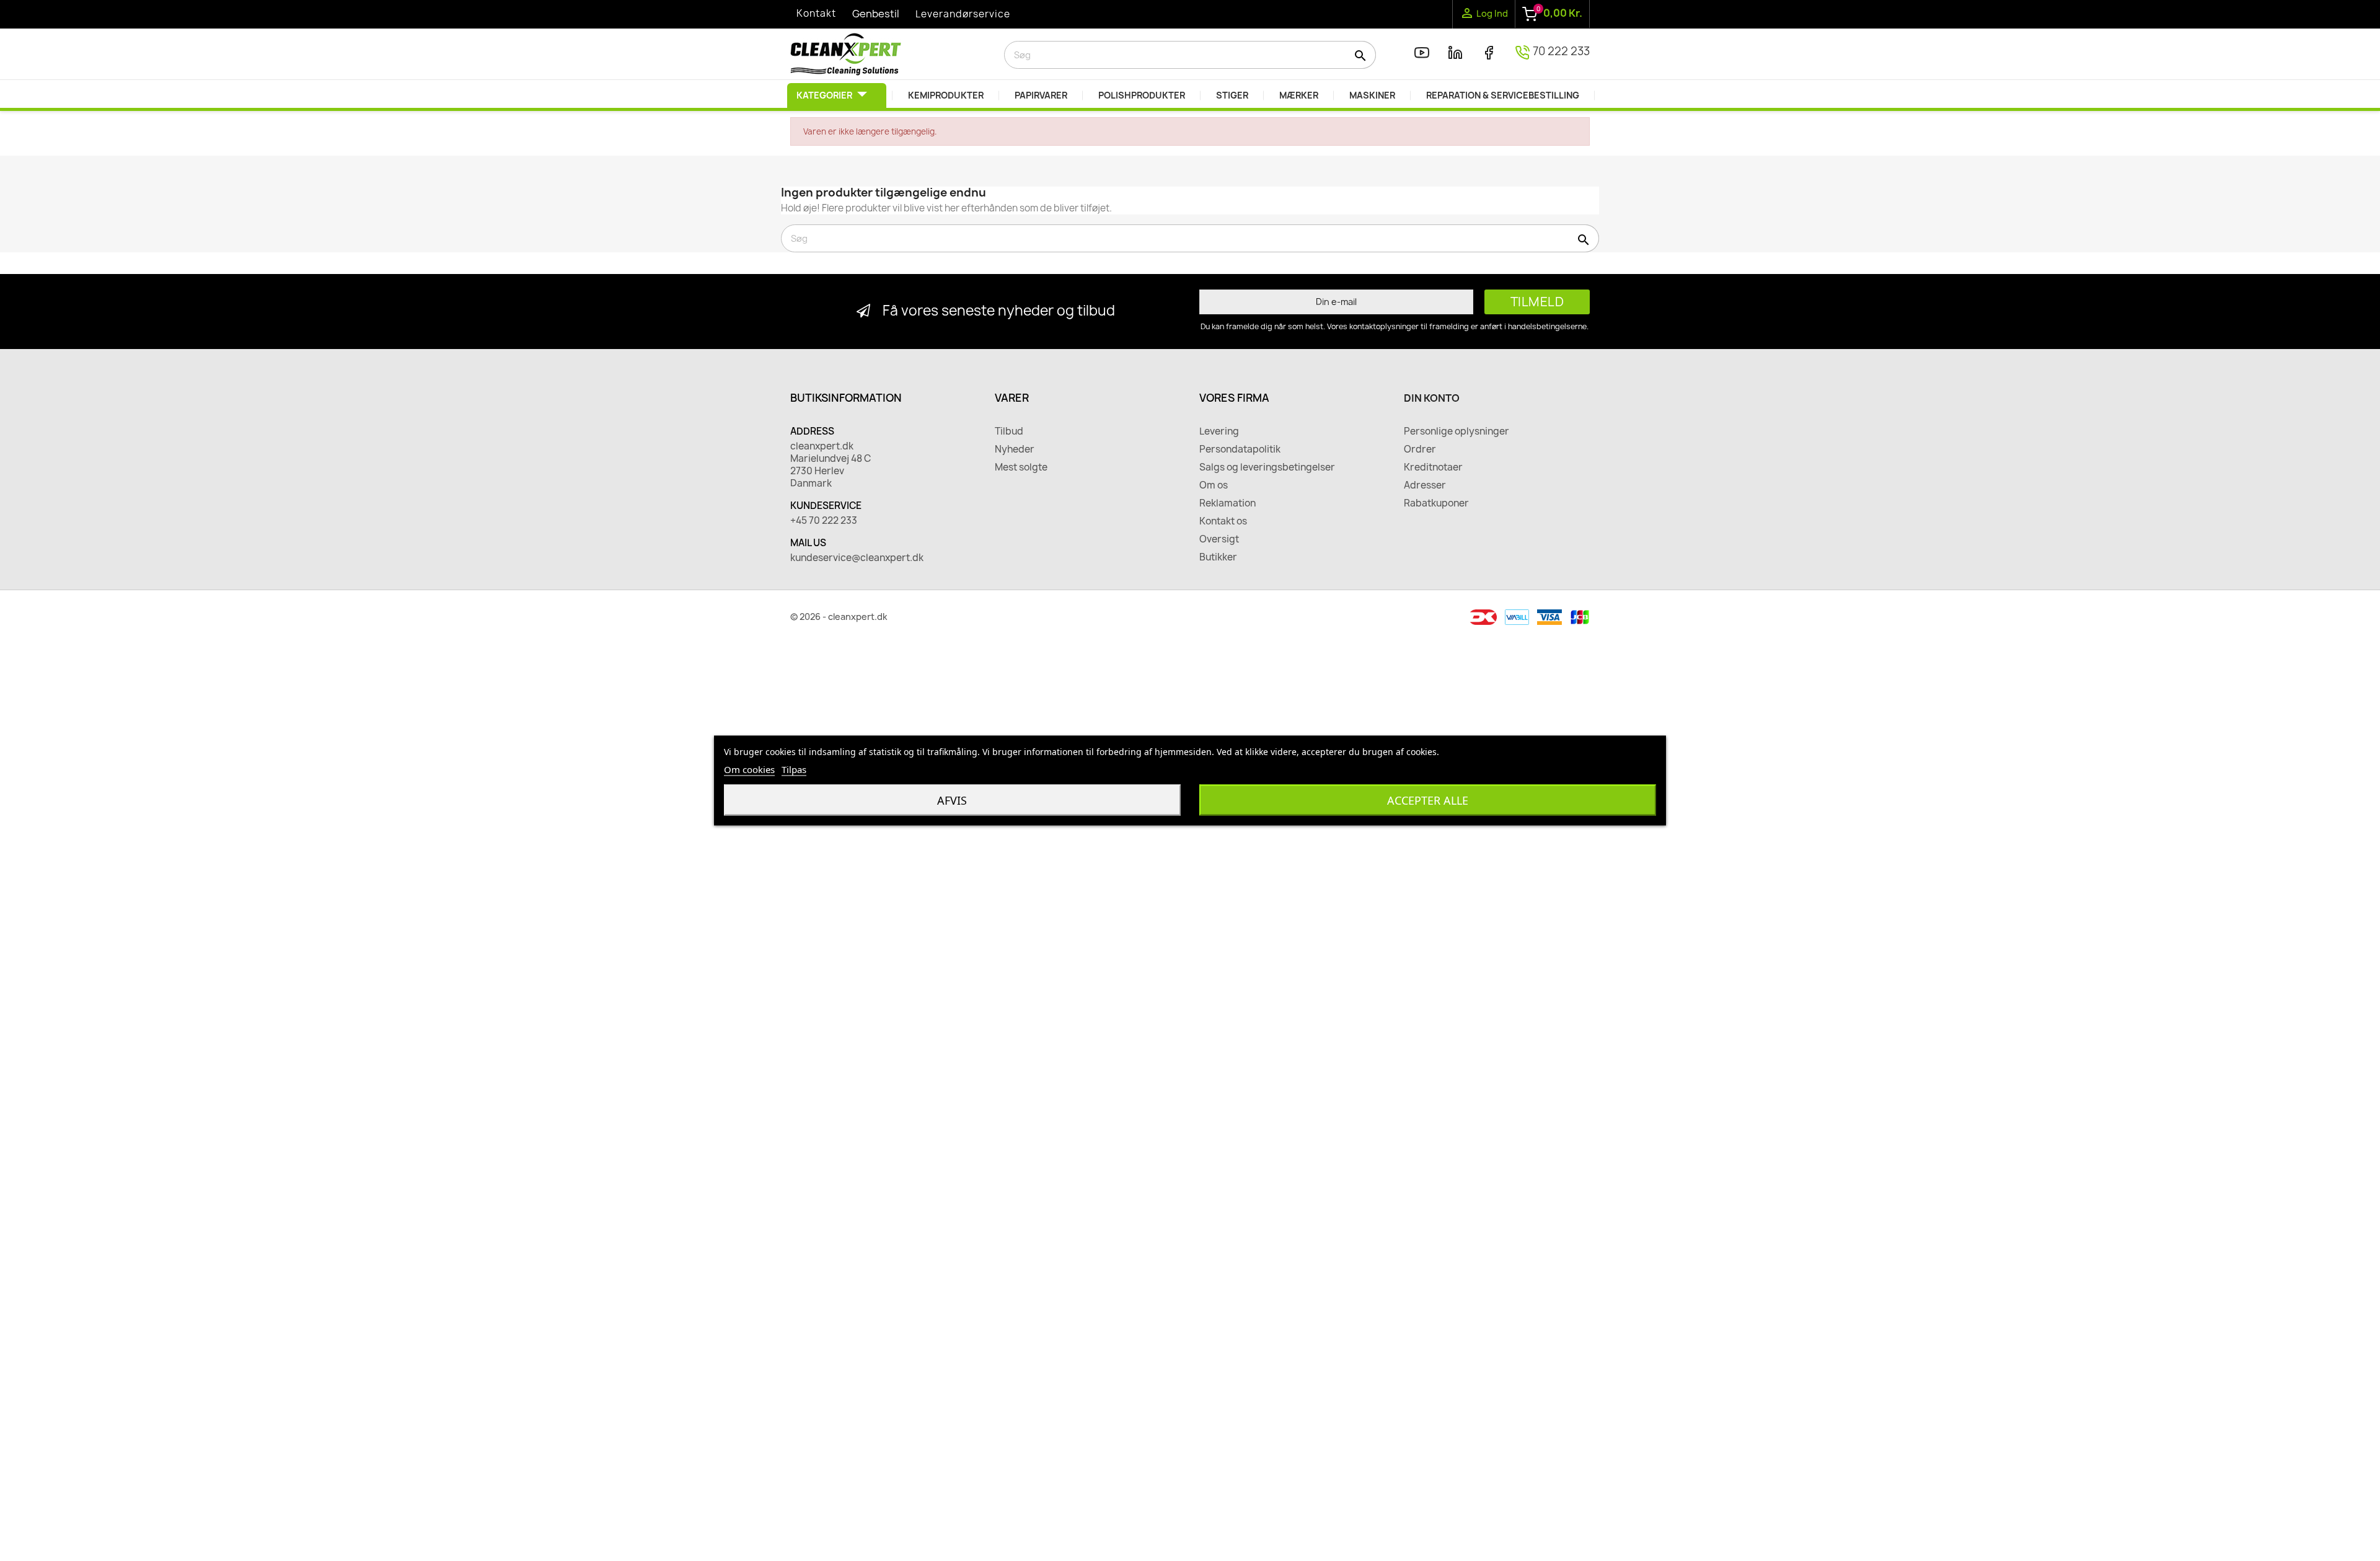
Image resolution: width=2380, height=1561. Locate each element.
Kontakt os (1223, 521)
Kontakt (816, 13)
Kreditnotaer (1433, 467)
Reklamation (1227, 503)
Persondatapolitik (1240, 449)
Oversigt (1219, 539)
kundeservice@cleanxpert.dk (857, 558)
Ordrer (1420, 449)
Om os (1214, 485)
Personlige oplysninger (1457, 431)
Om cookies (749, 769)
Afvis (952, 800)
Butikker (1218, 557)
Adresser (1425, 485)
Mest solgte (1021, 467)
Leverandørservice (963, 14)
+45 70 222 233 (824, 521)
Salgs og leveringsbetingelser (1267, 467)
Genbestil (876, 14)
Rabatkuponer (1436, 503)
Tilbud (1009, 431)
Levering (1219, 431)
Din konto (1432, 398)
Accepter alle (1428, 800)
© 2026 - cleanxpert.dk (839, 617)
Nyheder (1015, 449)
